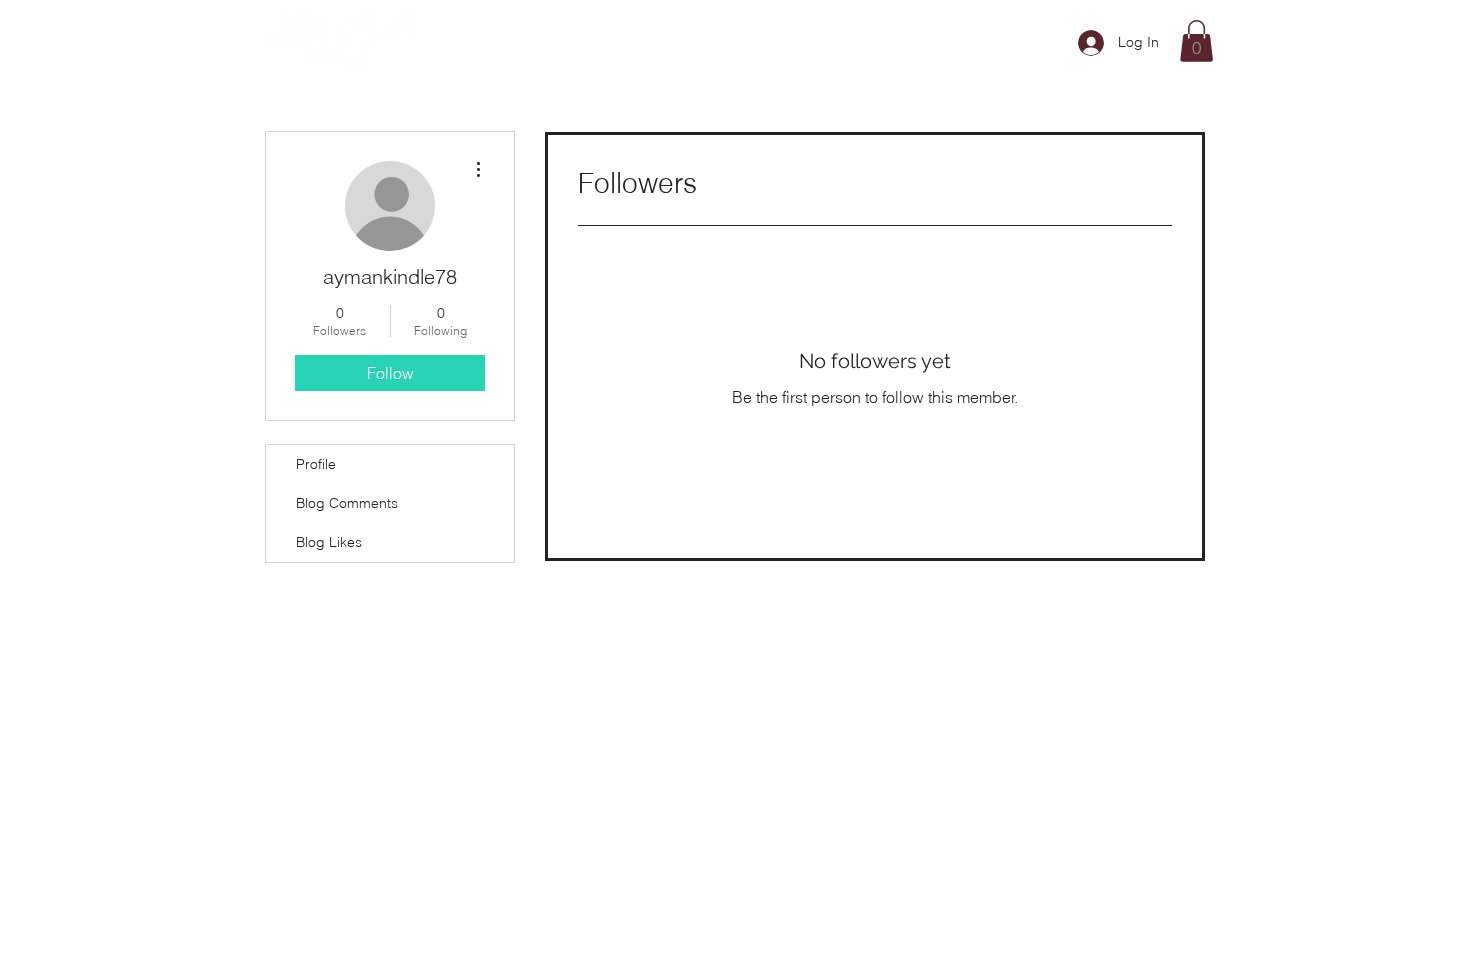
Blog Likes (329, 542)
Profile (316, 464)
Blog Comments (347, 503)
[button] (1196, 41)
